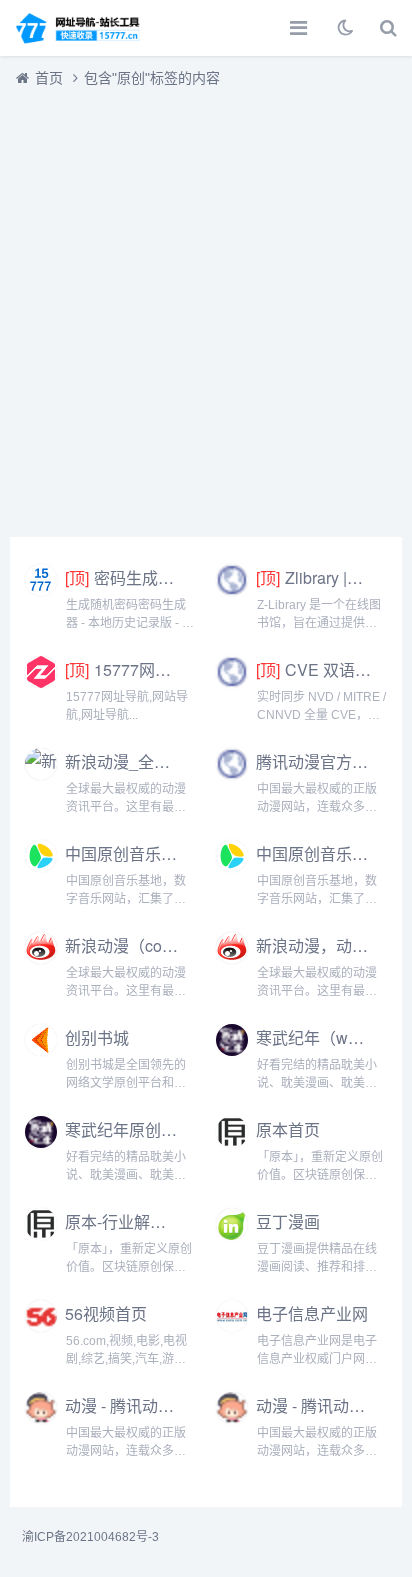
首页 (49, 78)
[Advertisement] (206, 307)
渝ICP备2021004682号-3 (90, 1537)
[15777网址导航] (85, 28)
